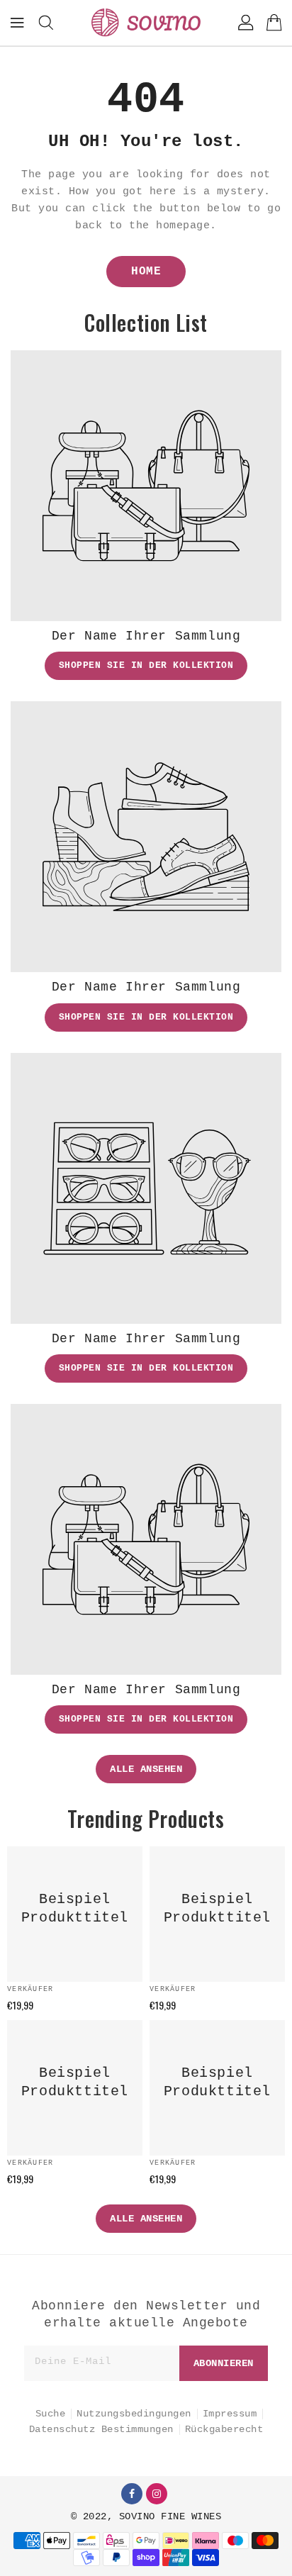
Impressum (230, 2414)
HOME (146, 272)
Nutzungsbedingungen (134, 2414)
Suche (51, 2414)
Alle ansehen (146, 1769)
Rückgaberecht (224, 2429)
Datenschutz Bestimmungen (101, 2429)
